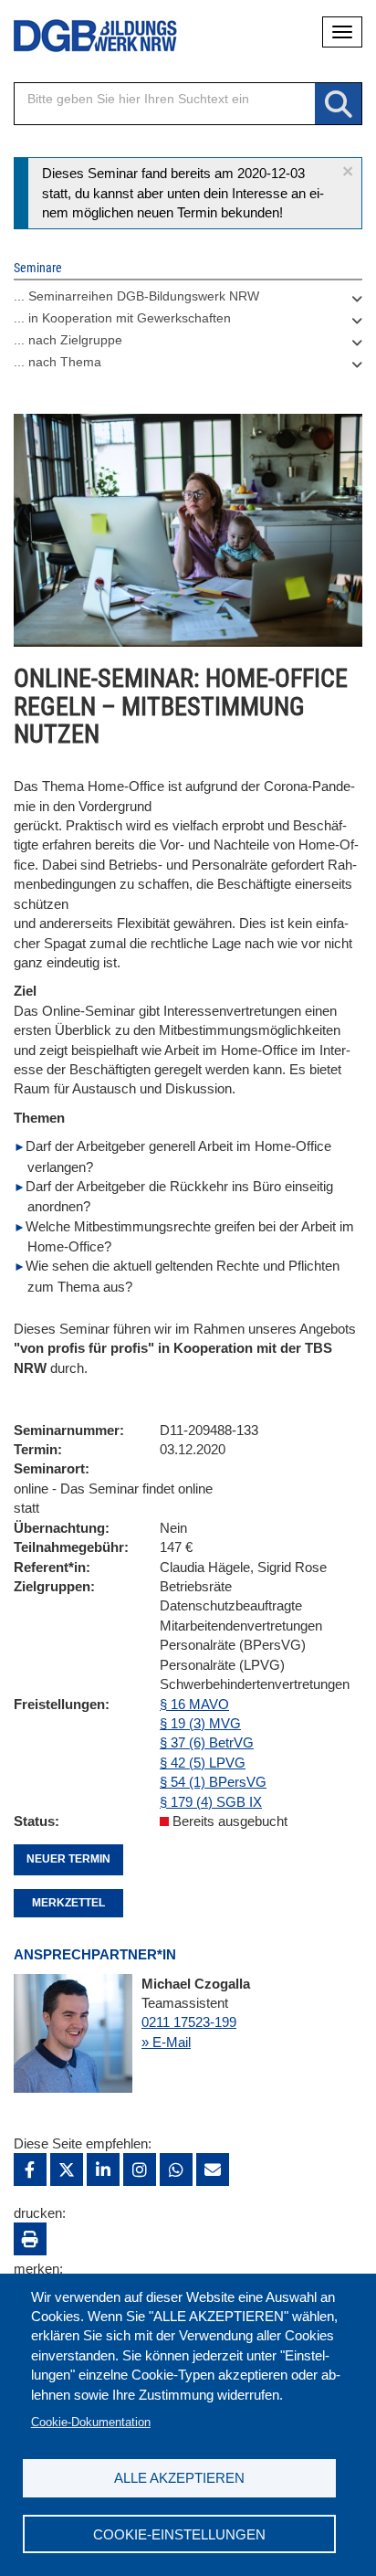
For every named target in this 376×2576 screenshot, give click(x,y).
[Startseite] (82, 36)
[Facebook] (30, 2170)
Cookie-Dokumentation (91, 2422)
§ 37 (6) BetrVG (207, 1742)
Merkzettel (68, 1903)
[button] (348, 171)
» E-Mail (166, 2042)
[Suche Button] (338, 105)
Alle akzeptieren (179, 2478)
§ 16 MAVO (194, 1704)
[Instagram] (140, 2170)
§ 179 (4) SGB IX (211, 1802)
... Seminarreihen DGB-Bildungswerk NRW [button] (136, 296)
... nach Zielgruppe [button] (68, 340)
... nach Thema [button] (57, 362)
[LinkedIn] (103, 2170)
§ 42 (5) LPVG (203, 1763)
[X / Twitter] (67, 2170)
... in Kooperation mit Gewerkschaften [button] (122, 318)
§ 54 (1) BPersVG (213, 1782)
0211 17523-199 (189, 2022)
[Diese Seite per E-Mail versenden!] (213, 2170)
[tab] (188, 301)
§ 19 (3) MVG (200, 1723)
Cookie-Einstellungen (179, 2534)
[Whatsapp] (176, 2170)
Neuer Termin (68, 1859)
